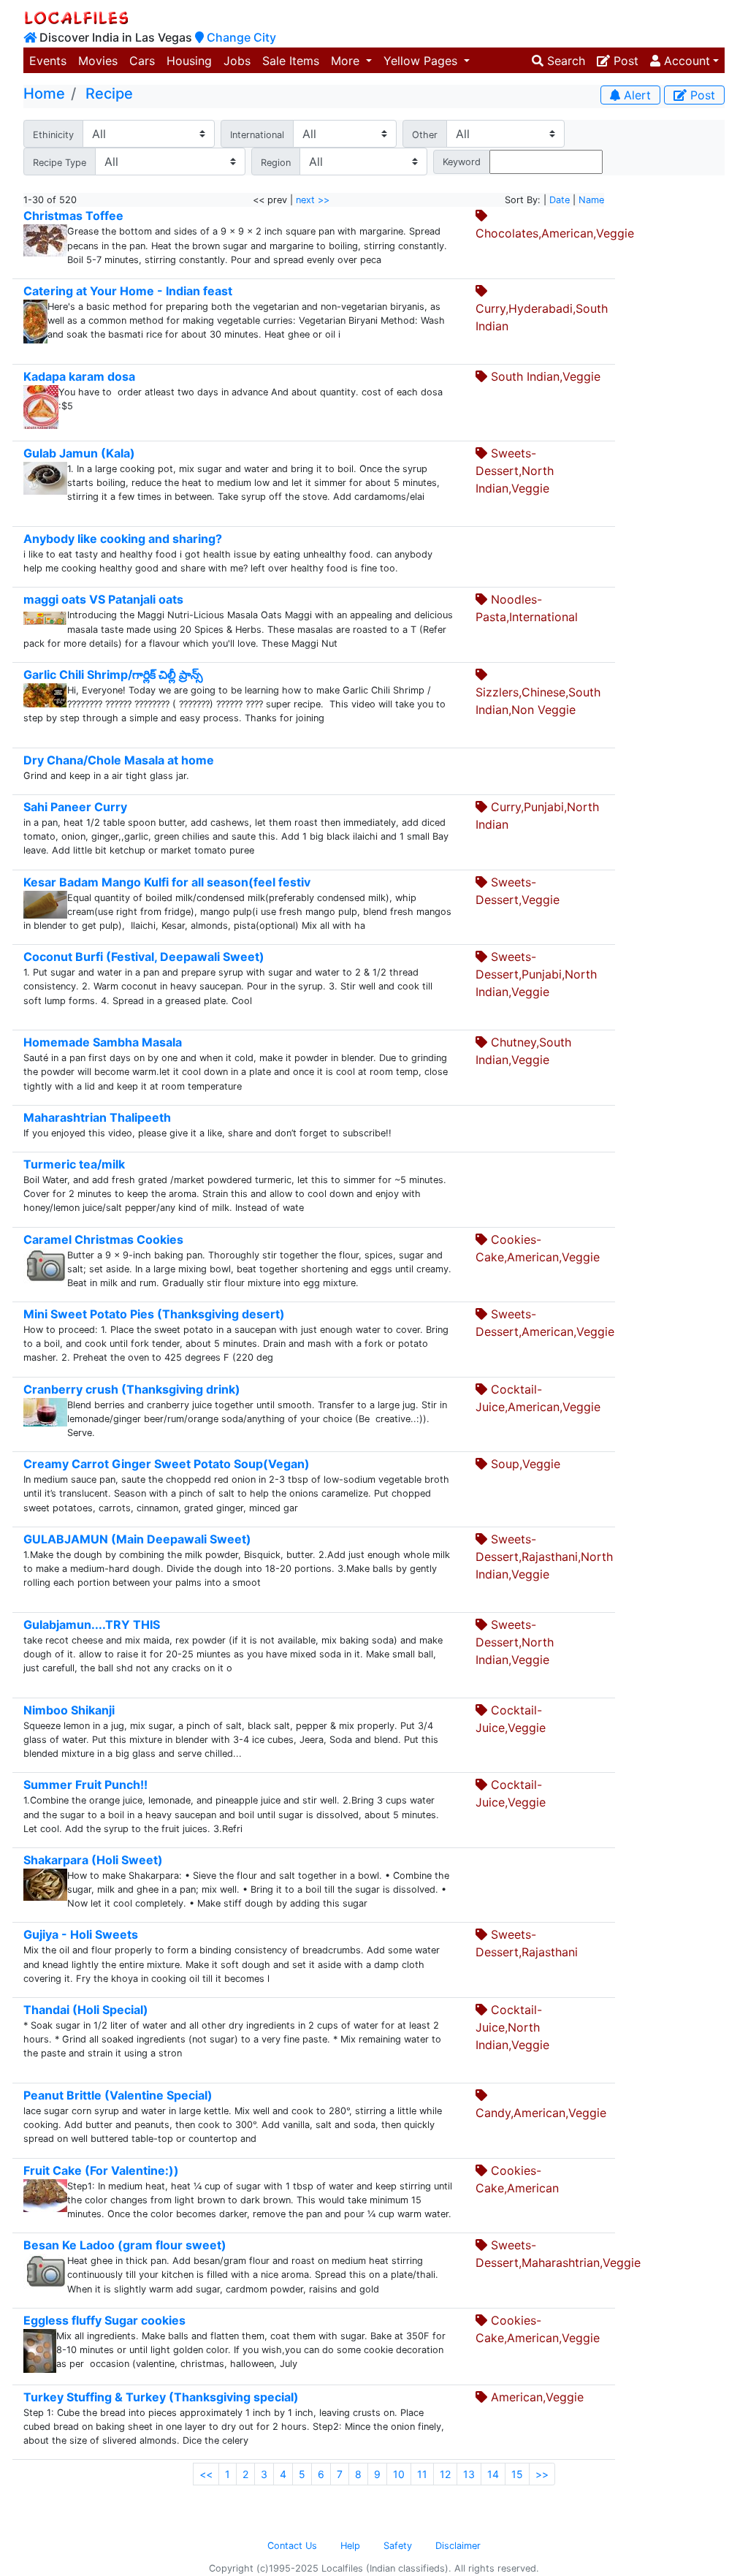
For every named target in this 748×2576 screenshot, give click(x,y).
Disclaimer (458, 2546)
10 (399, 2474)
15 (517, 2474)
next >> (313, 200)
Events (48, 61)
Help (350, 2546)
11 (422, 2474)
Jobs (237, 61)
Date (560, 200)
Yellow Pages (422, 61)
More (347, 61)
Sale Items (291, 61)
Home (44, 94)
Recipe (109, 94)
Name (591, 200)
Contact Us (292, 2546)
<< (206, 2474)
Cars (142, 61)
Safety (398, 2546)
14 (493, 2474)
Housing (189, 61)
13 (469, 2474)
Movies (98, 61)
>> (542, 2474)
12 (445, 2474)
